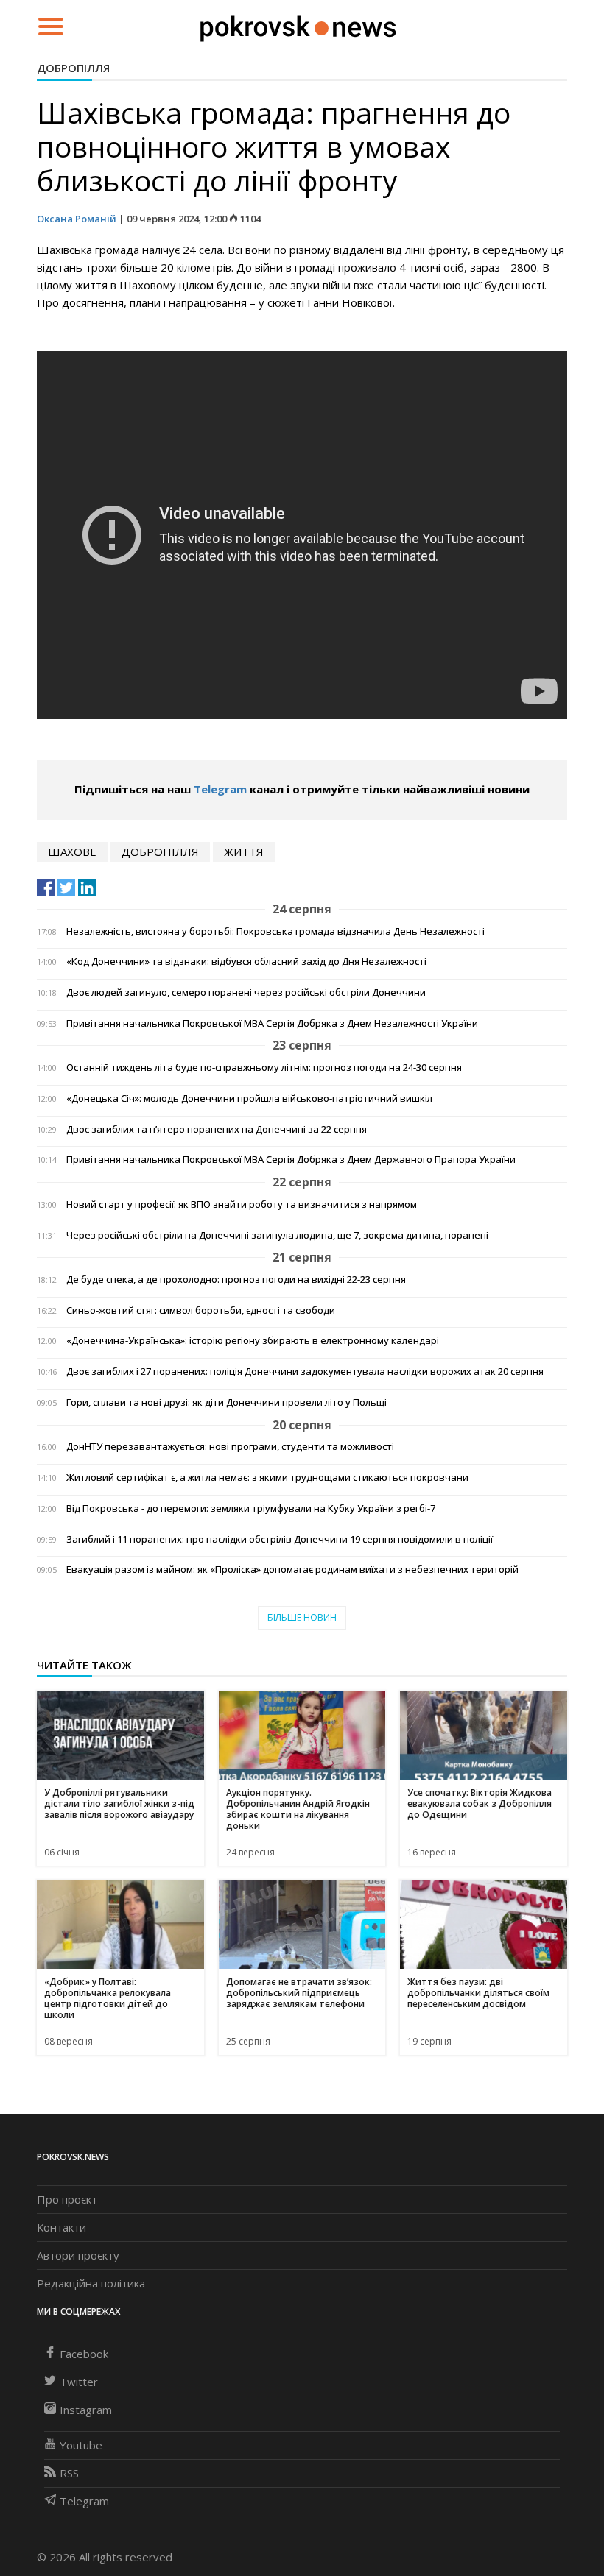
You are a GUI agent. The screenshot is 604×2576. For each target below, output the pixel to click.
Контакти (62, 2227)
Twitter (79, 2382)
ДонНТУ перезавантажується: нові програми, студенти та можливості (230, 1447)
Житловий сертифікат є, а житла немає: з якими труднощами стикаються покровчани (267, 1478)
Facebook (84, 2354)
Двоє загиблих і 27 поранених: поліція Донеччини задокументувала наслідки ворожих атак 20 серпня (305, 1372)
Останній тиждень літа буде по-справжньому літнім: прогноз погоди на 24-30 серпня (264, 1068)
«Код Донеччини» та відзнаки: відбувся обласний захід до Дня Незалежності (246, 962)
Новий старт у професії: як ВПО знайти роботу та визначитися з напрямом (242, 1204)
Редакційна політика (91, 2283)
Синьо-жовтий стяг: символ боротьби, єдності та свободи (201, 1310)
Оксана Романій (77, 219)
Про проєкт (67, 2199)
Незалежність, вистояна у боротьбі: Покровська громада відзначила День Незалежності (275, 931)
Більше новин (302, 1617)
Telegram (220, 789)
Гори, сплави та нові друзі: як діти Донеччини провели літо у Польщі (226, 1402)
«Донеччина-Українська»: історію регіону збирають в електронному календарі (253, 1341)
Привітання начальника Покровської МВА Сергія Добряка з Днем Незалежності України (272, 1023)
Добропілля (73, 68)
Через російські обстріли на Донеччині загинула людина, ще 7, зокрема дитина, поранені (277, 1235)
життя (244, 852)
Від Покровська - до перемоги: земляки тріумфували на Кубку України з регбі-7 (251, 1508)
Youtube (81, 2445)
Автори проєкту (78, 2255)
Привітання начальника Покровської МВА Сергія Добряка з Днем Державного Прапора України (291, 1160)
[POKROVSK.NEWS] (298, 25)
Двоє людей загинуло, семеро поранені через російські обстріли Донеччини (246, 992)
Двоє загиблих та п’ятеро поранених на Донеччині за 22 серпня (217, 1129)
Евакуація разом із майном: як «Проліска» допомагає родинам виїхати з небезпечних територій (292, 1570)
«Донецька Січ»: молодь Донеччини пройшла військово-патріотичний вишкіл (249, 1098)
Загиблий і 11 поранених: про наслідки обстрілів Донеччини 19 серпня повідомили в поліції (280, 1539)
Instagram (86, 2410)
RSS (69, 2473)
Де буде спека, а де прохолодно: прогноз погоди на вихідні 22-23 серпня (236, 1280)
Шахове (72, 852)
